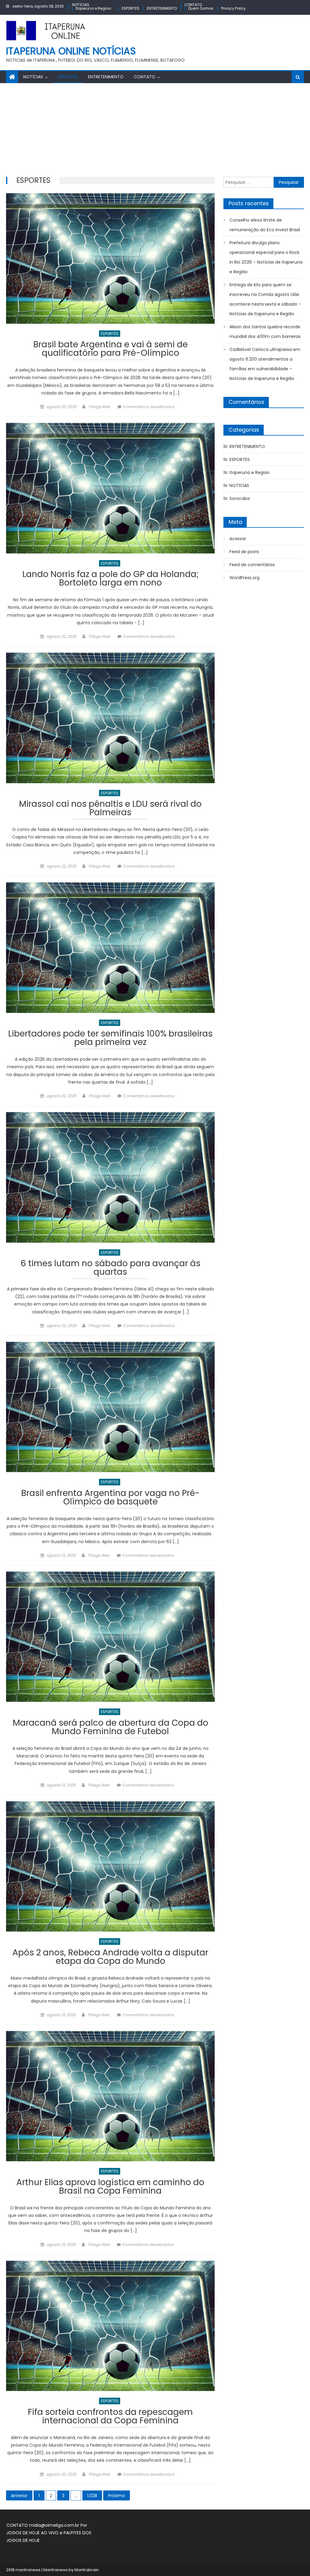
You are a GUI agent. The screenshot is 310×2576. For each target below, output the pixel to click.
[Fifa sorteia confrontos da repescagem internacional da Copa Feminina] (110, 2326)
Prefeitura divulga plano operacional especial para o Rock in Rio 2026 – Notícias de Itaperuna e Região (266, 257)
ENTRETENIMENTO (162, 8)
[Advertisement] (155, 128)
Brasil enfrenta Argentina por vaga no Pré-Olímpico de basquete (110, 1498)
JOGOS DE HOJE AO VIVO (33, 2533)
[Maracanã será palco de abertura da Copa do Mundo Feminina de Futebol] (110, 1637)
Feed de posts (244, 552)
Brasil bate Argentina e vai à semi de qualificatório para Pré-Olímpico (110, 350)
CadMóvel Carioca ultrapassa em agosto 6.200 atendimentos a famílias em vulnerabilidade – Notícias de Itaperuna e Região (265, 364)
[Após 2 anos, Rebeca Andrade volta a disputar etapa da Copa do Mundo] (110, 1866)
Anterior (19, 2496)
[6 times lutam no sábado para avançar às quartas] (110, 1177)
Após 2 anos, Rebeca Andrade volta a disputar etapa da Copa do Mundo (110, 1958)
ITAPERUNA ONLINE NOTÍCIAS (71, 51)
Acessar (238, 539)
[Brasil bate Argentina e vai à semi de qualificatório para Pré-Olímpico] (110, 258)
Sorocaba (240, 498)
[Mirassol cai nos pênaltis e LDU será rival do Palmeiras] (110, 718)
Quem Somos (201, 8)
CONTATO (193, 5)
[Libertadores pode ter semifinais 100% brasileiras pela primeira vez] (110, 947)
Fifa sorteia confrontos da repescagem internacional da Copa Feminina (110, 2417)
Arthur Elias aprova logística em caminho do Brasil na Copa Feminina (110, 2187)
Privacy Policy (233, 8)
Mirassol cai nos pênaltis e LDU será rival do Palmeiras (110, 809)
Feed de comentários (252, 565)
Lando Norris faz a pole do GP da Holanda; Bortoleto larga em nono (110, 579)
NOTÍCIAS (81, 5)
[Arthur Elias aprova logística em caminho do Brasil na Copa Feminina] (110, 2096)
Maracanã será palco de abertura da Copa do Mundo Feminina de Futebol (110, 1728)
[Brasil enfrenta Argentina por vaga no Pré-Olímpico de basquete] (110, 1407)
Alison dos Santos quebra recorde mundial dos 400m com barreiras (265, 332)
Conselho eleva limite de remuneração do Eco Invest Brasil (265, 225)
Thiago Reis (99, 407)
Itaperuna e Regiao (93, 8)
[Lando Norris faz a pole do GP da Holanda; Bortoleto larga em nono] (110, 488)
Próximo (117, 2496)
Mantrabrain (87, 2570)
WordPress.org (244, 578)
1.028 (92, 2496)
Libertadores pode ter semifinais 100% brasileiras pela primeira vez (110, 1039)
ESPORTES (130, 8)
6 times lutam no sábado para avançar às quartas (110, 1269)
